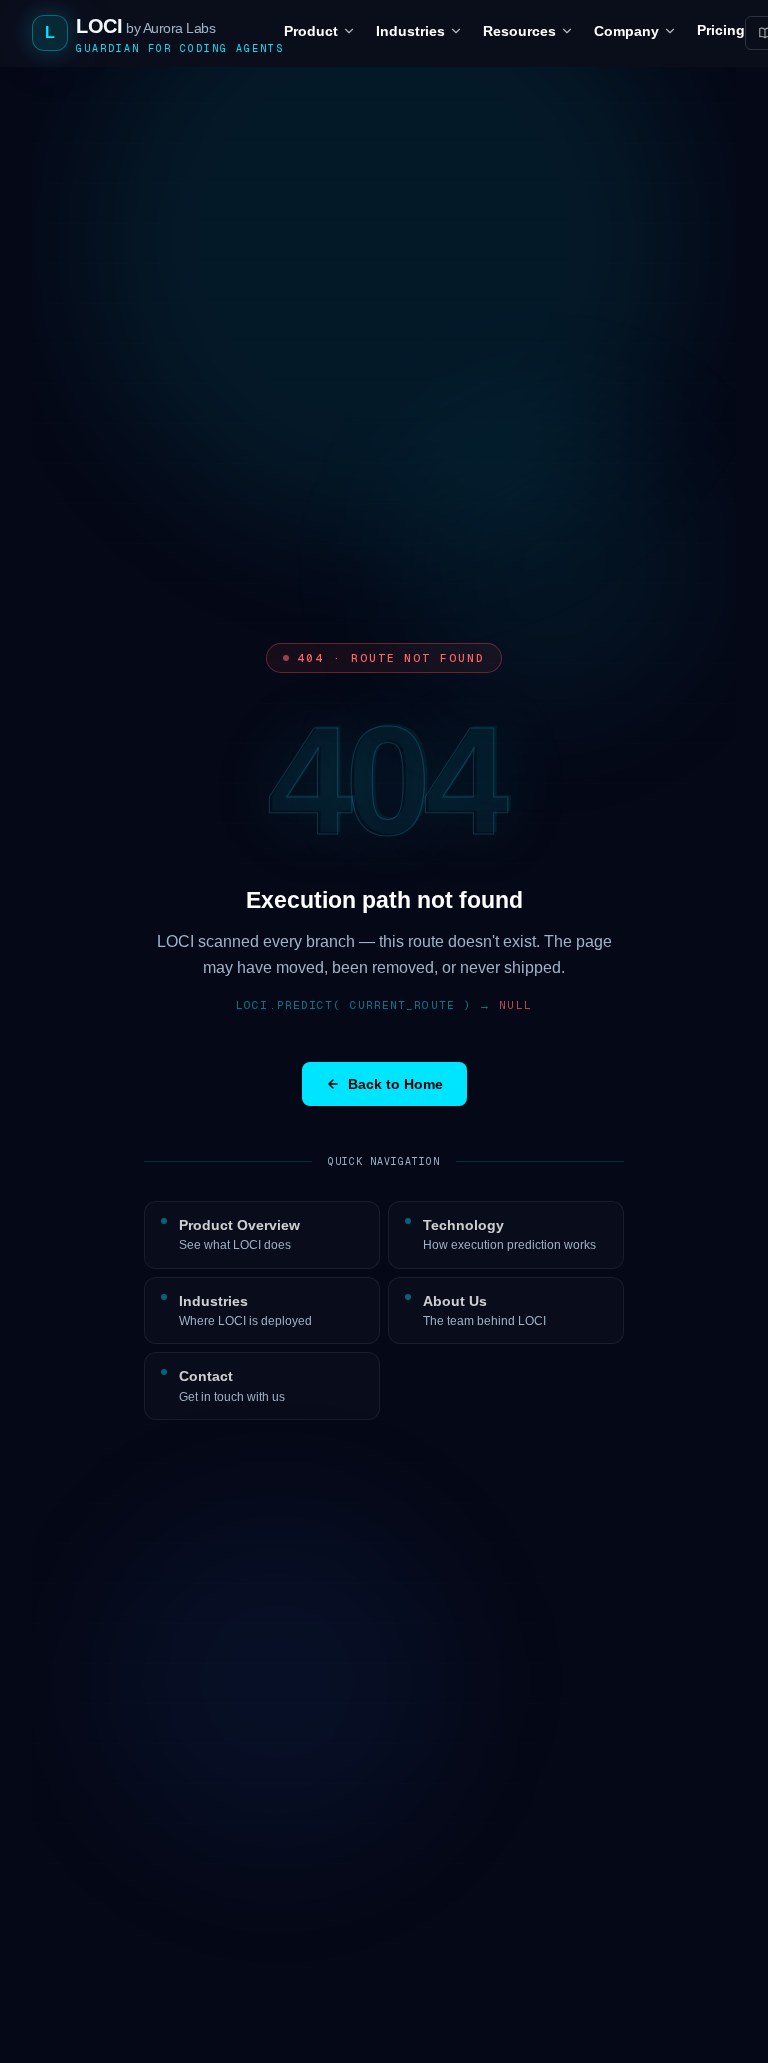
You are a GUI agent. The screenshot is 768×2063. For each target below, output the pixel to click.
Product (311, 31)
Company (626, 31)
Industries (410, 31)
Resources (519, 31)
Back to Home (395, 1084)
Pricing (721, 30)
